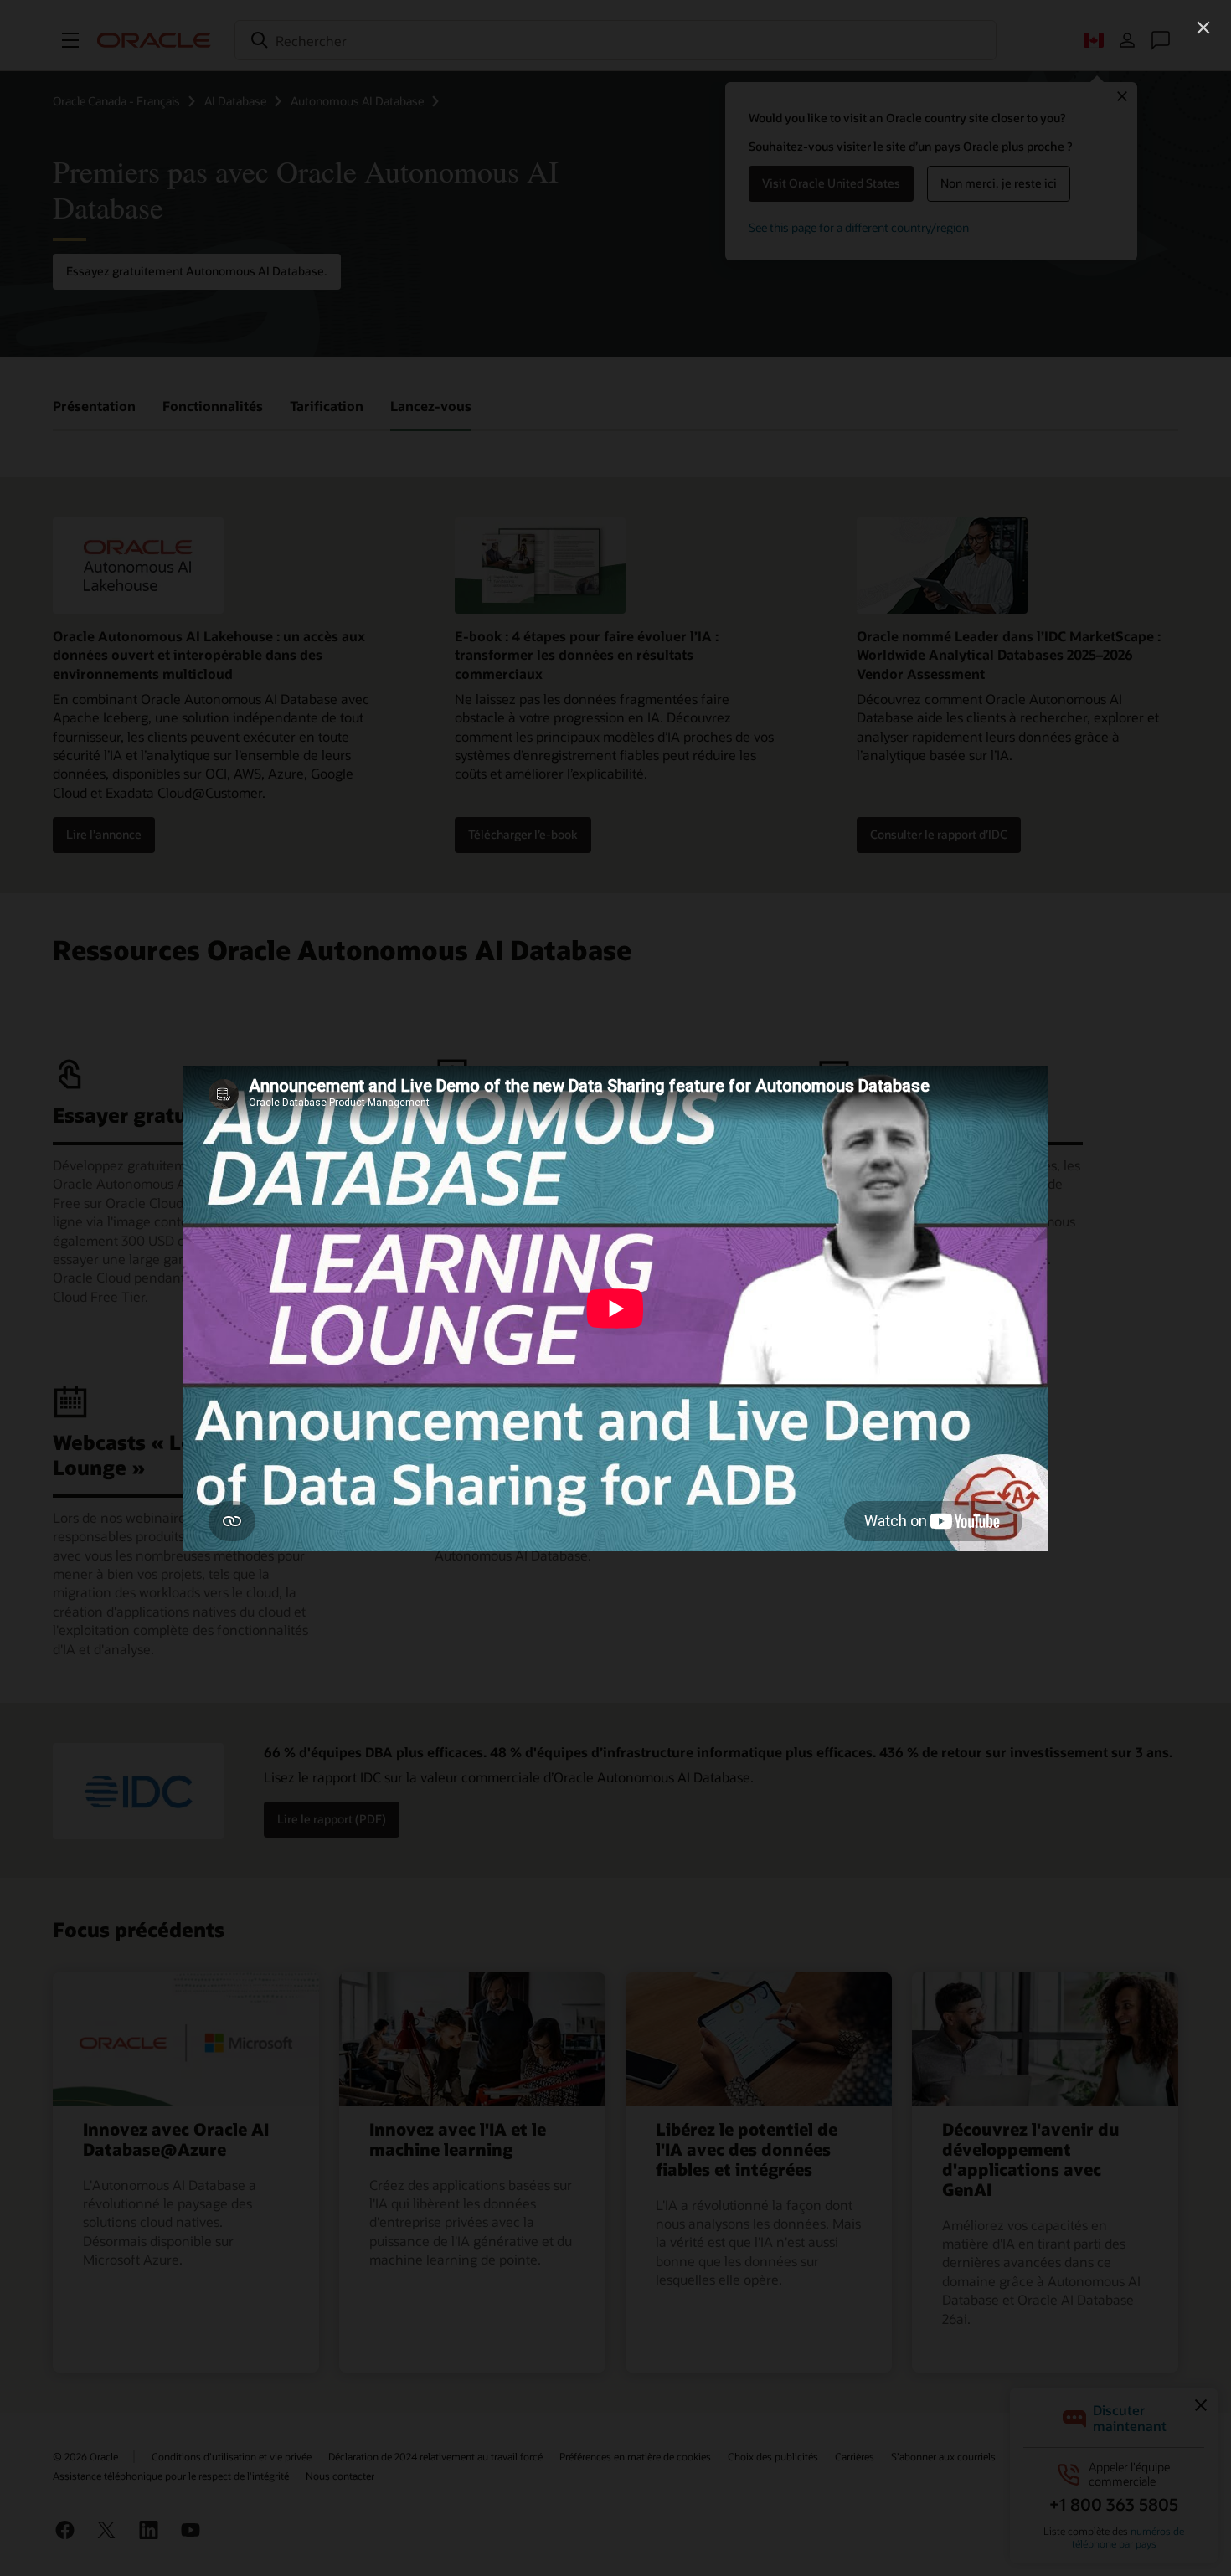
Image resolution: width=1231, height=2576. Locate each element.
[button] (1203, 28)
